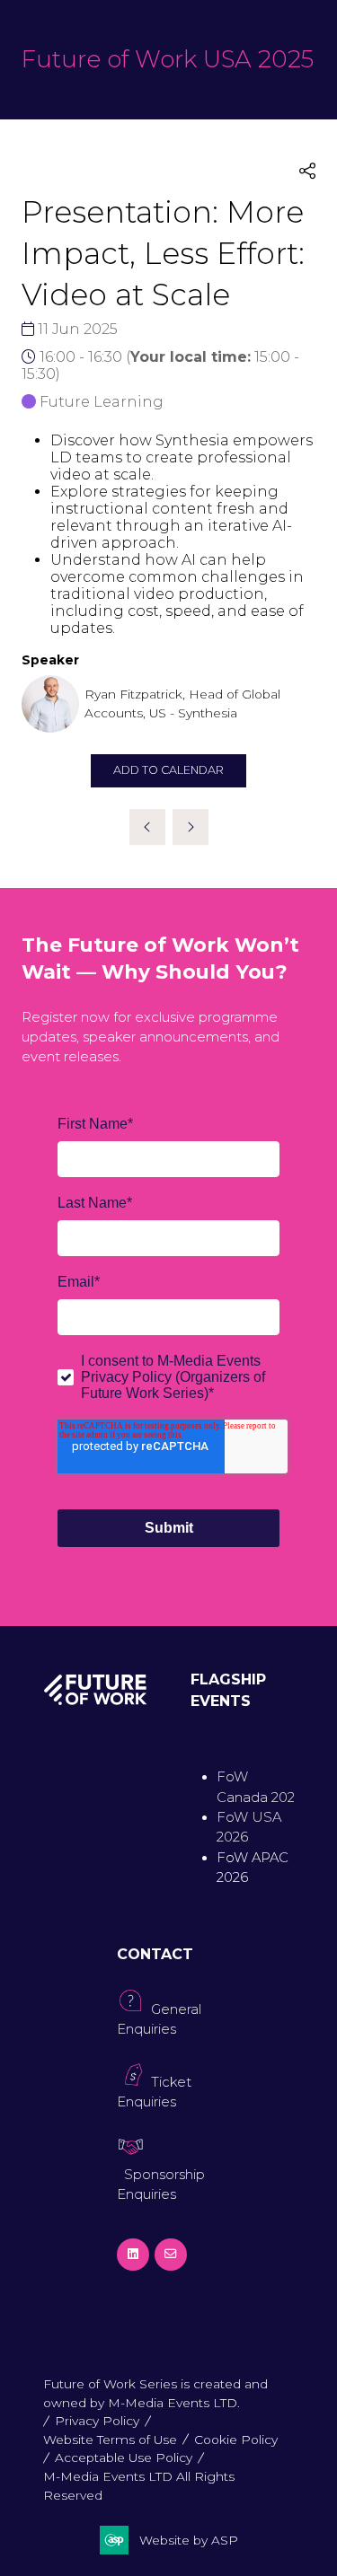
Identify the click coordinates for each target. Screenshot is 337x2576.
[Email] (171, 2255)
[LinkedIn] (133, 2255)
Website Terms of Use (110, 2440)
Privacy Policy (97, 2421)
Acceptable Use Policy (124, 2457)
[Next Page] (191, 827)
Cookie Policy (236, 2440)
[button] (307, 172)
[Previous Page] (147, 827)
